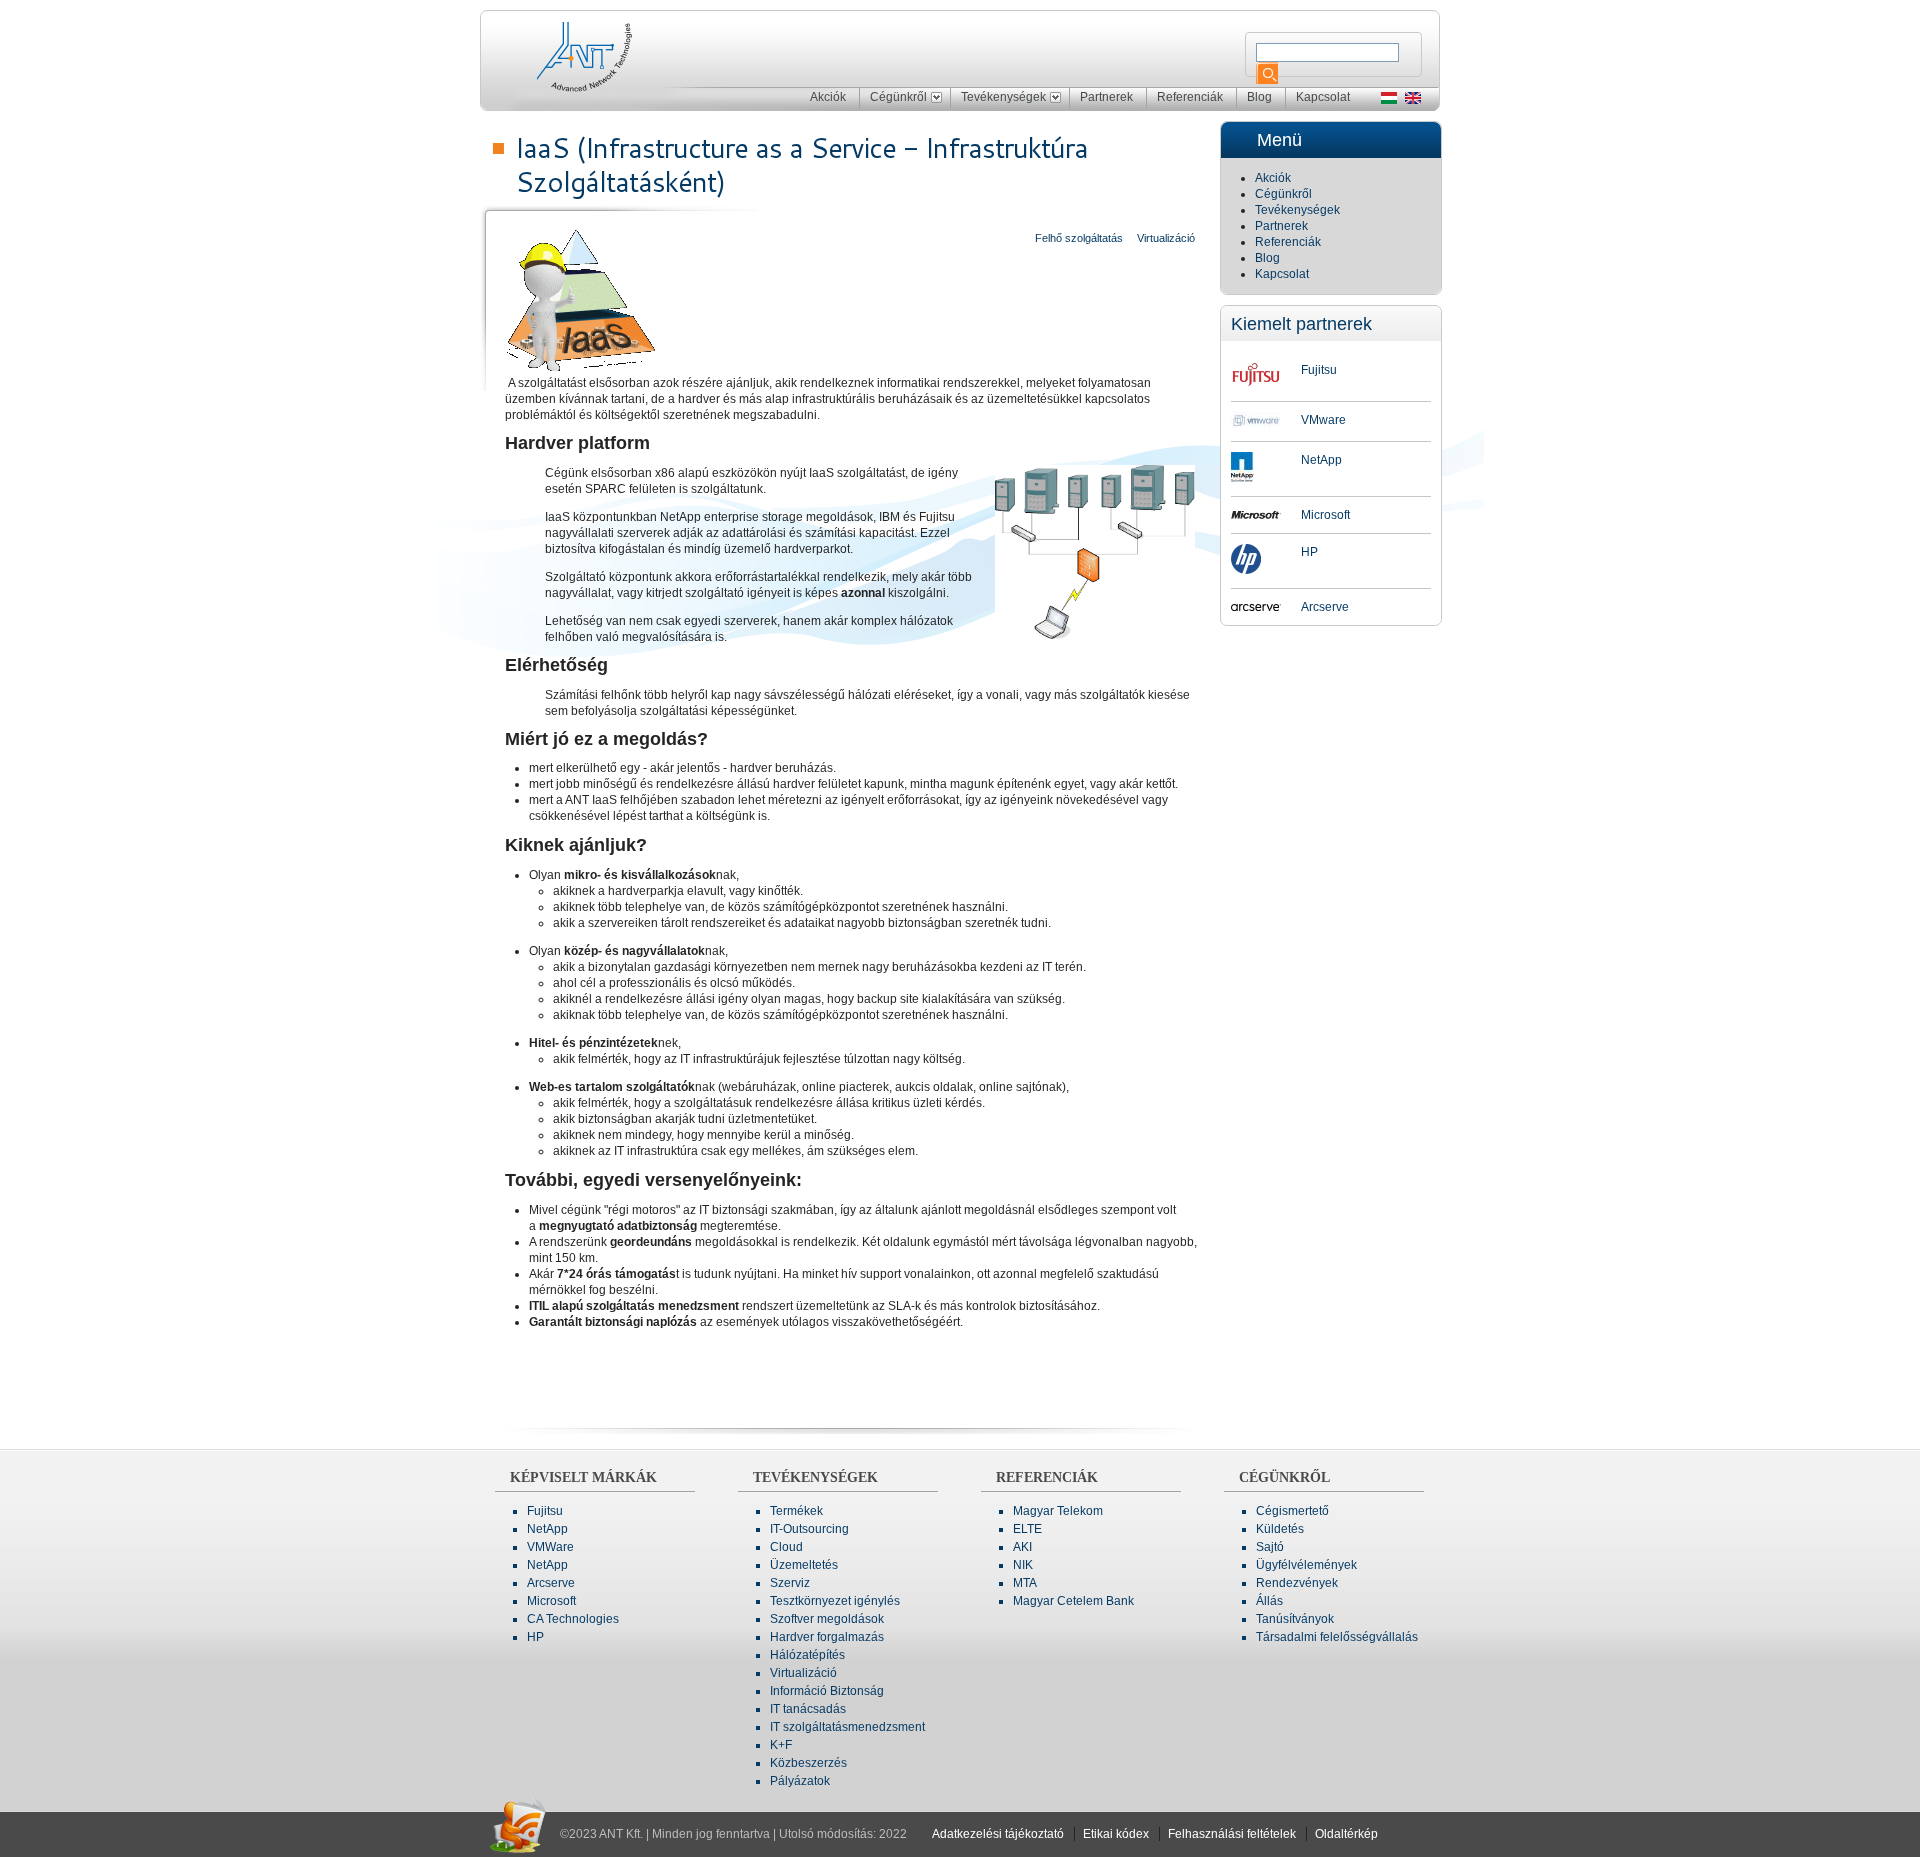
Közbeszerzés (808, 1763)
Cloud (786, 1547)
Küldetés (1280, 1529)
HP (1309, 552)
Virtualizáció (1166, 238)
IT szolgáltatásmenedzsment (847, 1727)
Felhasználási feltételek (1232, 1834)
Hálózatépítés (807, 1655)
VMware (1323, 420)
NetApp (1321, 460)
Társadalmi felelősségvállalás (1337, 1637)
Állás (1269, 1601)
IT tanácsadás (808, 1709)
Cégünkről (898, 97)
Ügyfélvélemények (1306, 1565)
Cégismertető (1292, 1511)
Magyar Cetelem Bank (1073, 1601)
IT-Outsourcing (809, 1529)
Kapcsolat (1323, 97)
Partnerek (1106, 97)
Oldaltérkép (1346, 1834)
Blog (1259, 97)
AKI (1022, 1547)
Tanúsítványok (1295, 1619)
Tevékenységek (1003, 97)
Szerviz (790, 1583)
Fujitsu (1319, 370)
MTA (1025, 1583)
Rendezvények (1297, 1583)
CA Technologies (573, 1619)
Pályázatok (800, 1781)
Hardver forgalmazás (827, 1637)
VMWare (550, 1547)
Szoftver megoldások (827, 1619)
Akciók (828, 97)
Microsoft (1325, 515)
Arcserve (1325, 607)
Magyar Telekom (1058, 1511)
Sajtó (1270, 1547)
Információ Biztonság (827, 1691)
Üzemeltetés (804, 1565)
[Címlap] (604, 53)
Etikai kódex (1116, 1834)
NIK (1023, 1565)
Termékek (796, 1511)
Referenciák (1190, 97)
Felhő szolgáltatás (1079, 238)
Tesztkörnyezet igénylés (835, 1601)
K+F (781, 1745)
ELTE (1027, 1529)
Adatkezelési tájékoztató (998, 1834)
